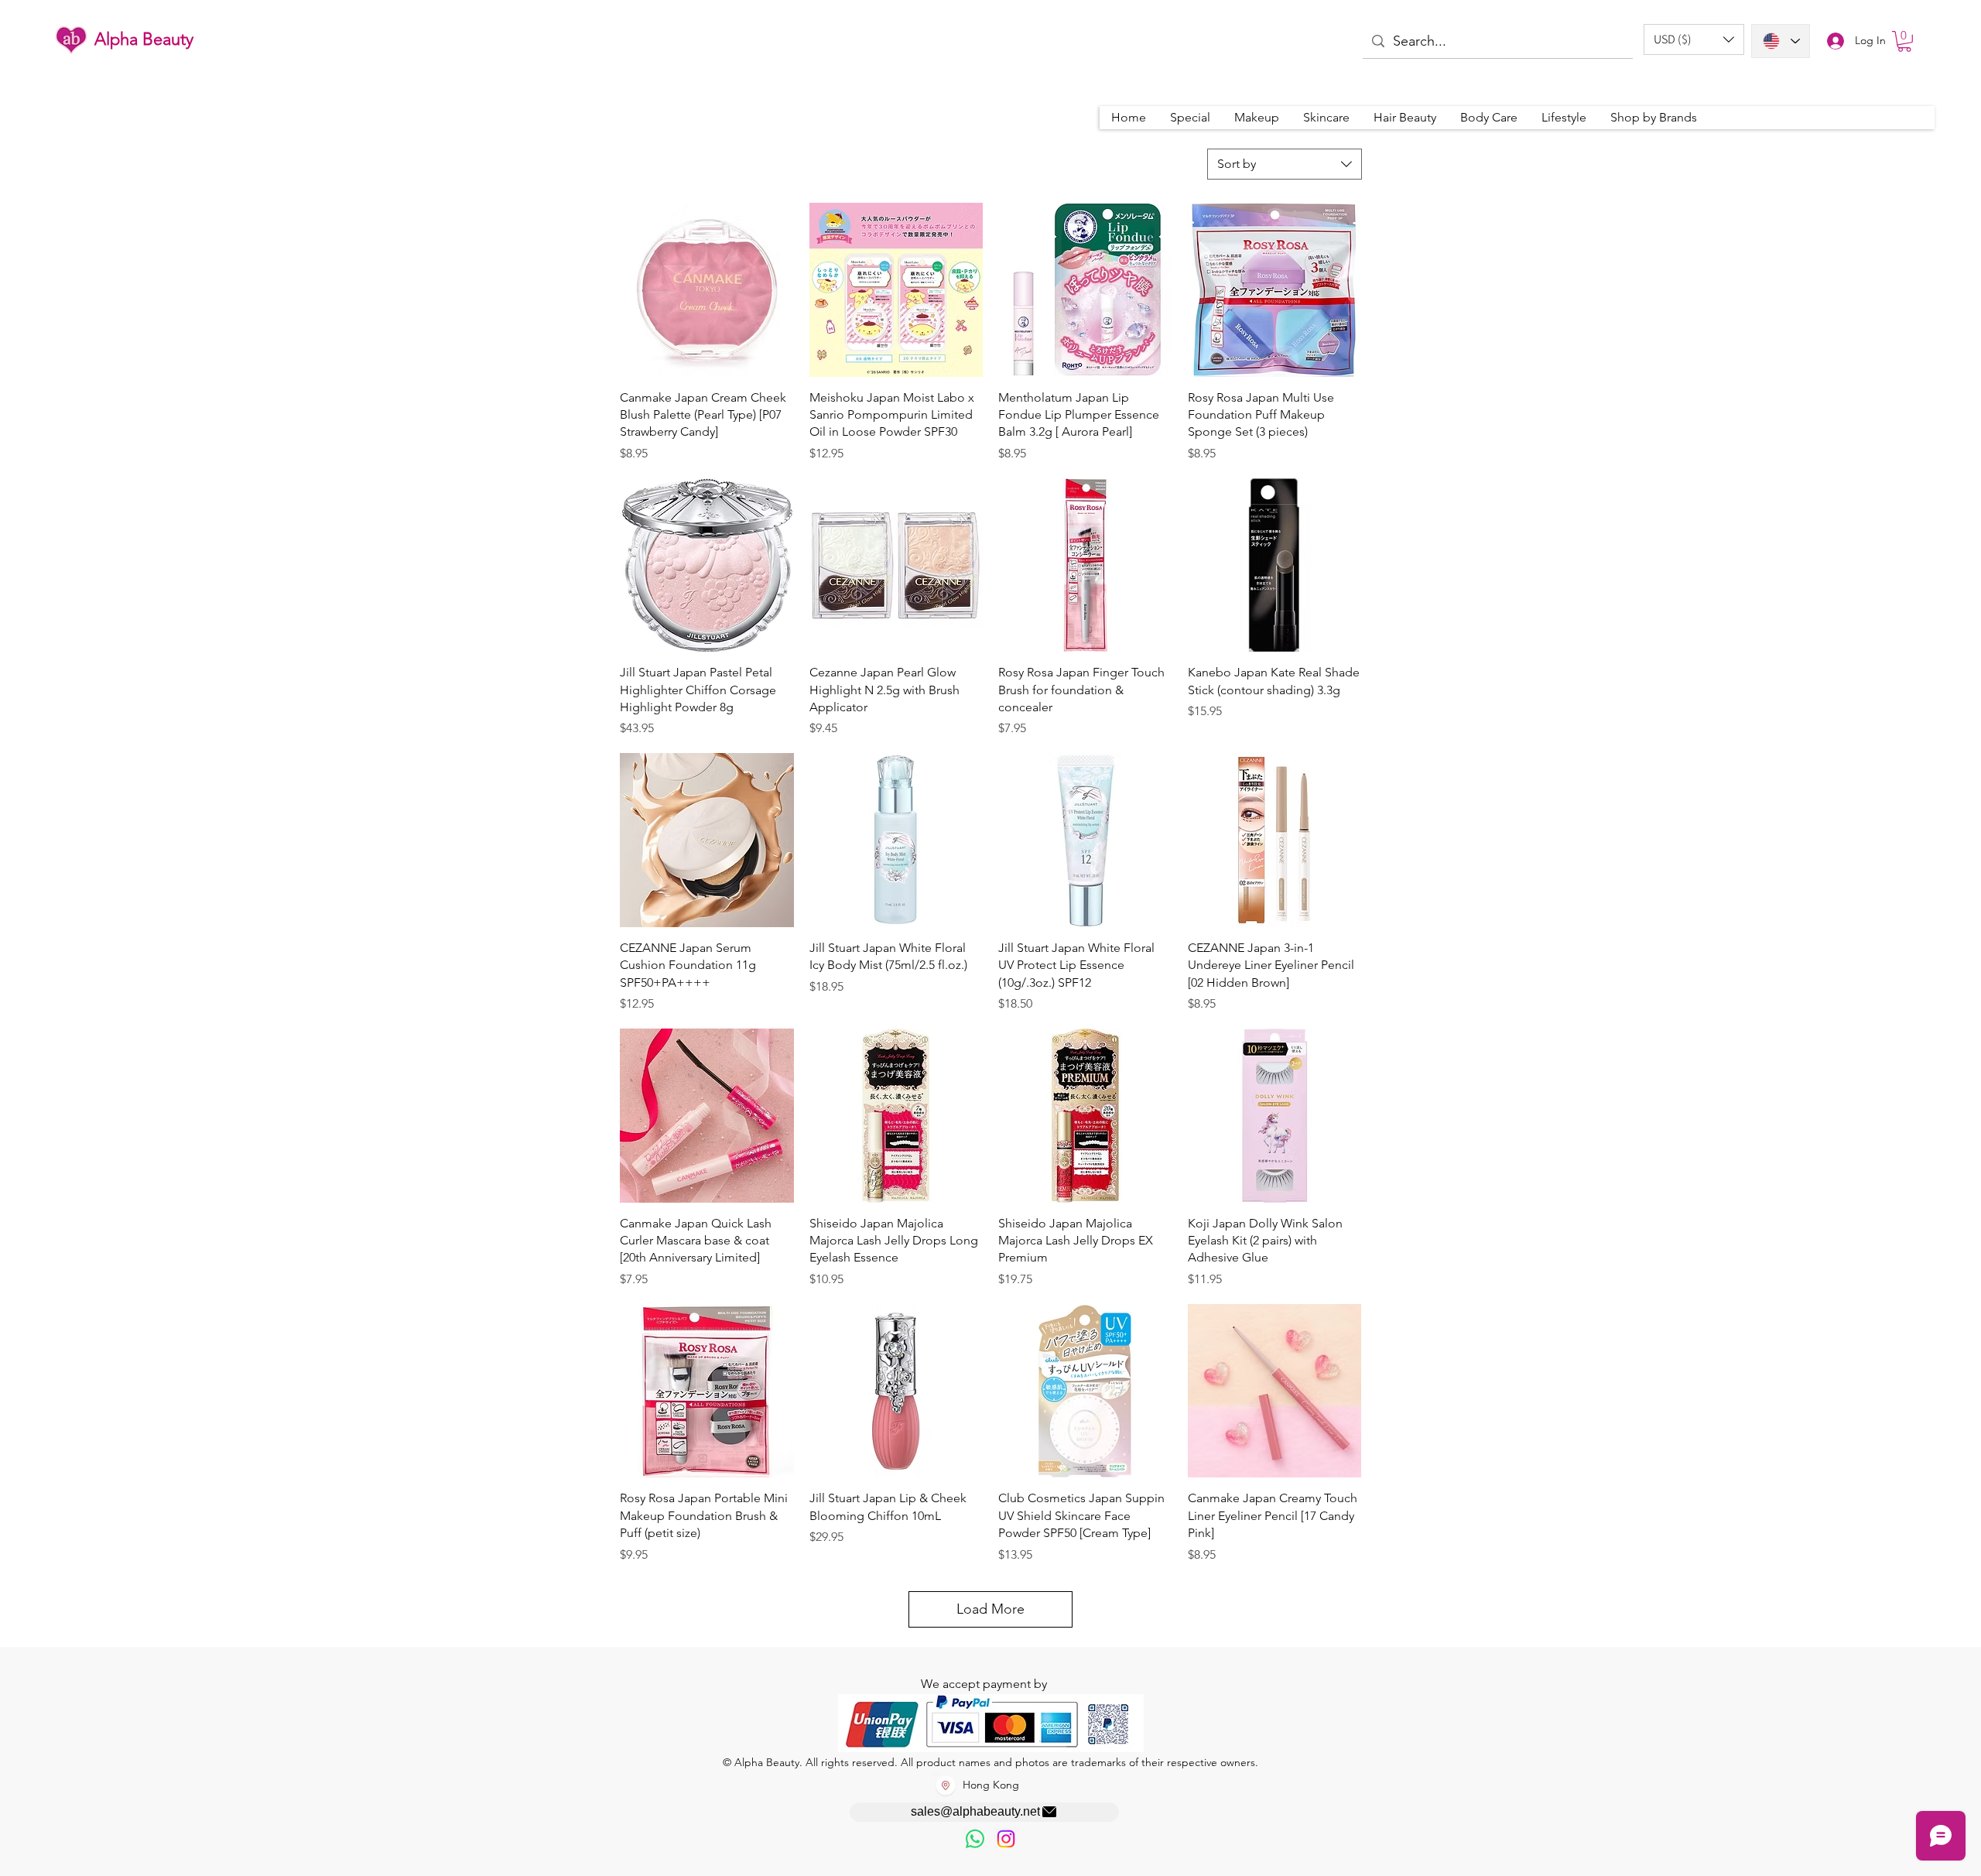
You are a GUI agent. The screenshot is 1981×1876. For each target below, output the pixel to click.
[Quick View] (707, 290)
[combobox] (1285, 164)
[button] (1694, 39)
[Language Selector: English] (1781, 41)
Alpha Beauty (144, 39)
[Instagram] (1006, 1839)
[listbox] (1694, 39)
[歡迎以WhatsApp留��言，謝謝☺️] (975, 1839)
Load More (990, 1609)
